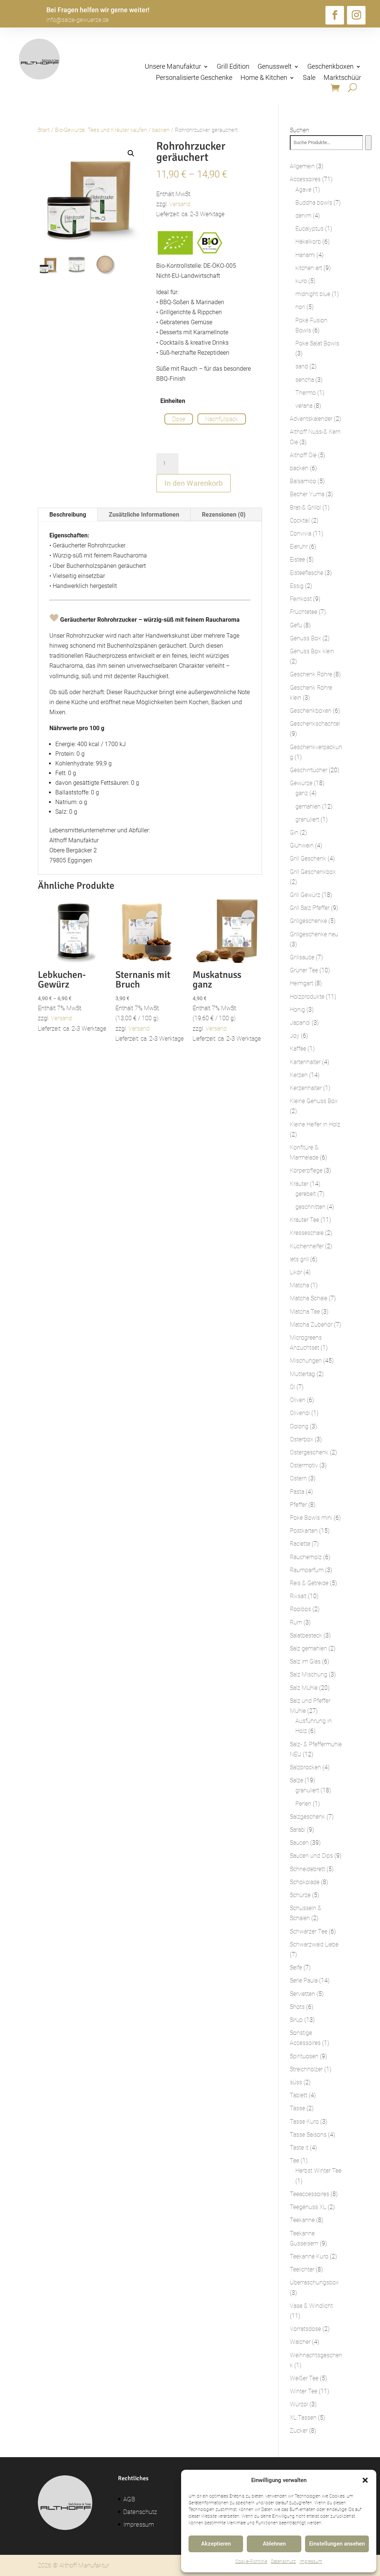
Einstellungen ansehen (337, 2544)
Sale (309, 78)
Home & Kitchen (264, 78)
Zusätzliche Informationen (144, 515)
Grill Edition (233, 67)
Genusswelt (275, 67)
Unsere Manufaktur (173, 67)
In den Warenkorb (194, 483)
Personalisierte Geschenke (194, 78)
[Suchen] (368, 143)
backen (161, 130)
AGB (129, 2499)
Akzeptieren (216, 2544)
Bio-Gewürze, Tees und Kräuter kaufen (101, 130)
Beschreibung (68, 515)
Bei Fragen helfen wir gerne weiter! (98, 10)
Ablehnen (274, 2544)
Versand (180, 204)
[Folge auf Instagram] (356, 15)
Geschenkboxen (330, 67)
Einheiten (173, 401)
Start (44, 130)
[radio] (179, 419)
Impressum (311, 2562)
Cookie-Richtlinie (251, 2562)
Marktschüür (342, 78)
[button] (365, 2480)
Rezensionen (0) (224, 515)
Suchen (299, 130)
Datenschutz (283, 2562)
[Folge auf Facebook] (335, 15)
